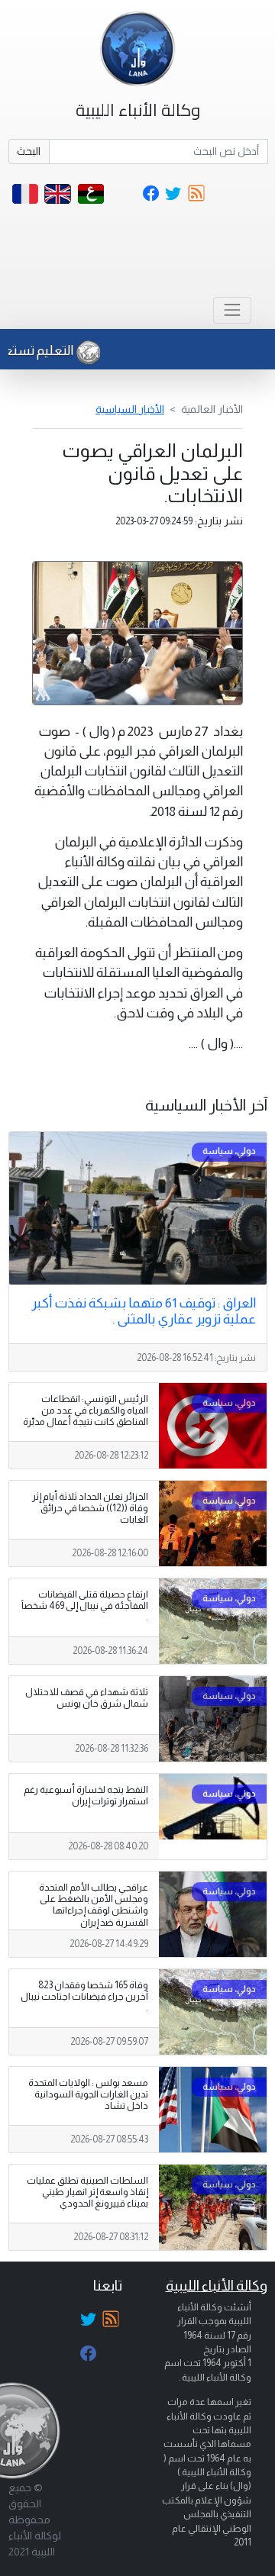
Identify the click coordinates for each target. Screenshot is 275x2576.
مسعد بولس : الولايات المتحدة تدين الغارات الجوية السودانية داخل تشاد (88, 2094)
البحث (29, 151)
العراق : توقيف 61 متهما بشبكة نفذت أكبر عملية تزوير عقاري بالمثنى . (144, 1311)
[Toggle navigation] (232, 310)
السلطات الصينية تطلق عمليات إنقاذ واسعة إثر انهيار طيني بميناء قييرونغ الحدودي (87, 2192)
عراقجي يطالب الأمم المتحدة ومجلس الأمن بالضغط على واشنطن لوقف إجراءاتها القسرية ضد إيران (94, 1905)
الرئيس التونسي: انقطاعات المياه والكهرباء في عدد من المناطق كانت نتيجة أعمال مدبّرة (86, 1411)
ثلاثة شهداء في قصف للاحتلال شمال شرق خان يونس (87, 1698)
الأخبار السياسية (130, 409)
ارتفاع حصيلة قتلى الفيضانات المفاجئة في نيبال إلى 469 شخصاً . (85, 1606)
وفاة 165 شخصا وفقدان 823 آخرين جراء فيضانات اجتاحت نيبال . (84, 1997)
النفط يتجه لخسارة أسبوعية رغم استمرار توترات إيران (86, 1796)
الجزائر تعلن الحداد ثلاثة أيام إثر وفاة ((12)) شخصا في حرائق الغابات (90, 1508)
